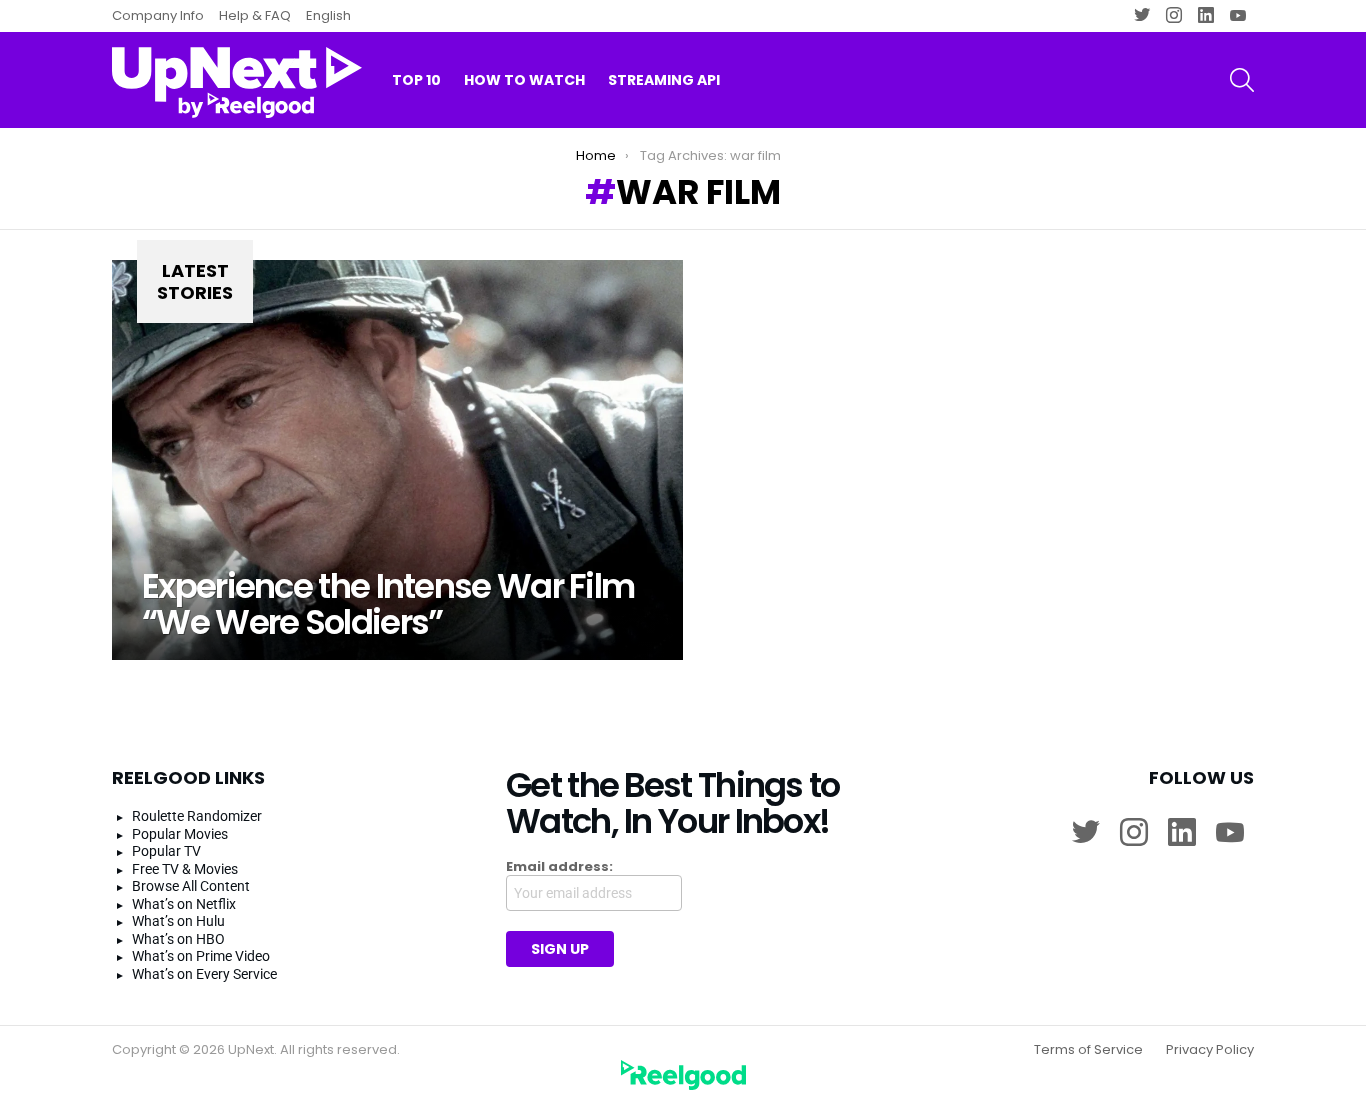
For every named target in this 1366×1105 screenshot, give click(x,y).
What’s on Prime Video (201, 956)
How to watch (524, 80)
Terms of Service (1088, 1050)
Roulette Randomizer (197, 816)
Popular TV (166, 851)
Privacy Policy (1210, 1050)
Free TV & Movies (185, 869)
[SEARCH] (1242, 80)
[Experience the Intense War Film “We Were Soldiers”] (397, 460)
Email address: (559, 867)
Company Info (158, 15)
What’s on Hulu (178, 921)
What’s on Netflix (184, 904)
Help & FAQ (255, 15)
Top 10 (416, 80)
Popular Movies (180, 834)
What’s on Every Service (204, 974)
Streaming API (664, 80)
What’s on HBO (178, 939)
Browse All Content (191, 886)
